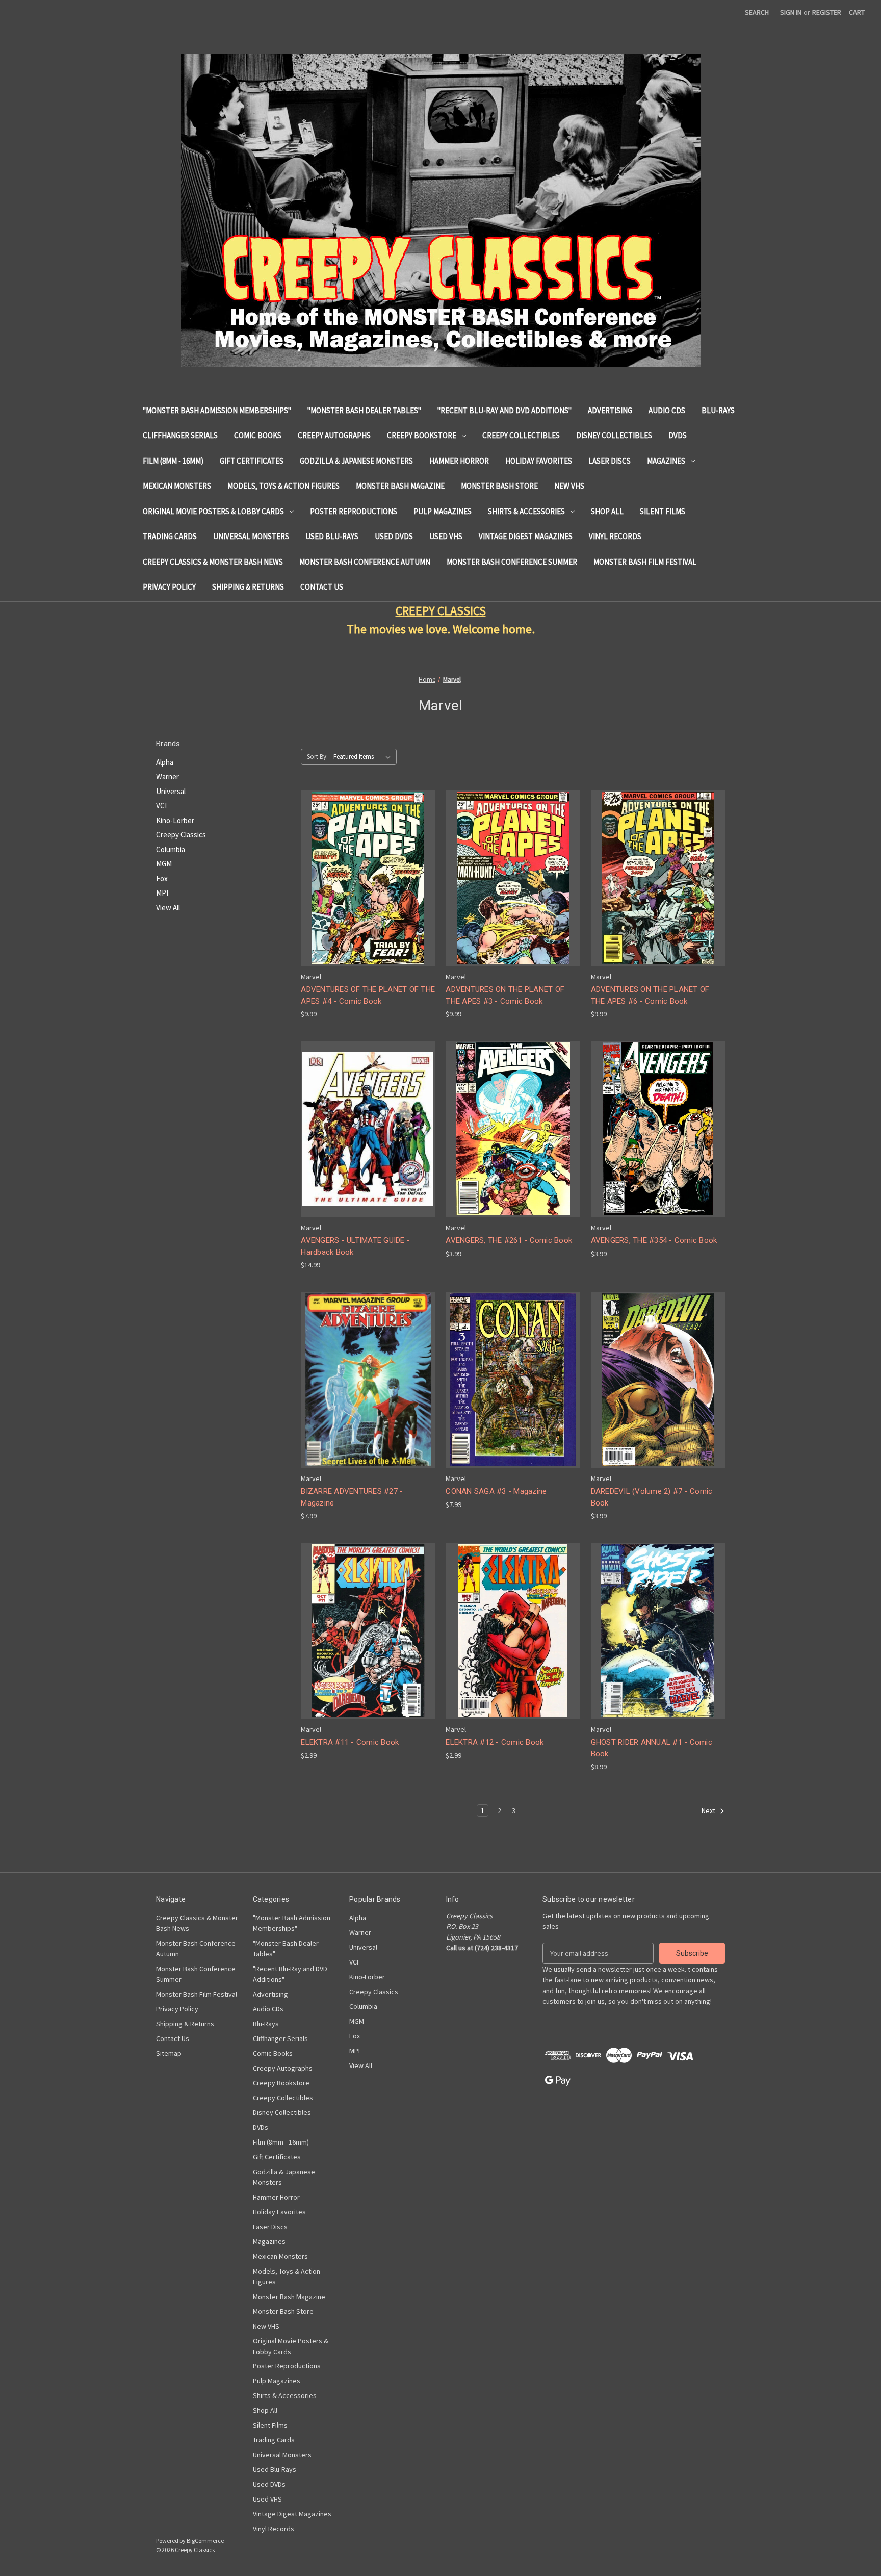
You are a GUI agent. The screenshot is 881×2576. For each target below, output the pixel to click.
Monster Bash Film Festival (645, 562)
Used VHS (446, 536)
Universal (171, 791)
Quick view (367, 869)
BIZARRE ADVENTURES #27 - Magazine (352, 1497)
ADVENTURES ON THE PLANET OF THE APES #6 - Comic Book (650, 995)
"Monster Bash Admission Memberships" (217, 410)
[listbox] (364, 757)
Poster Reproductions (354, 511)
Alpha (165, 762)
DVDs (678, 435)
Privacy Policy (169, 587)
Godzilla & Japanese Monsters (356, 461)
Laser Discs (610, 461)
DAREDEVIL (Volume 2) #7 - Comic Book (652, 1497)
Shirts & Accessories (526, 511)
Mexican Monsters (177, 486)
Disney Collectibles (614, 435)
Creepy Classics (181, 835)
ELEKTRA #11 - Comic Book (350, 1742)
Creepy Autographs (334, 435)
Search (757, 12)
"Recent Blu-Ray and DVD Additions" (504, 410)
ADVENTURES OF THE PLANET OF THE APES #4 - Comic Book (368, 995)
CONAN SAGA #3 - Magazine (496, 1491)
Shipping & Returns (248, 587)
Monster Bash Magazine (400, 486)
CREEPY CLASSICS (441, 611)
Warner (167, 776)
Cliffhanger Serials (180, 435)
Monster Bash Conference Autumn (365, 562)
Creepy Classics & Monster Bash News (213, 562)
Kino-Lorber (175, 820)
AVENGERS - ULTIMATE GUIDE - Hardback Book (355, 1246)
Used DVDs (394, 536)
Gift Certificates (252, 461)
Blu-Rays (718, 410)
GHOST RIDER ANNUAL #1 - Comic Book (652, 1748)
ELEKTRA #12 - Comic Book (495, 1742)
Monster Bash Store (499, 486)
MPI (162, 893)
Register (827, 12)
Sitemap (169, 2053)
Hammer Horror (459, 461)
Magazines (666, 461)
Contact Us (322, 587)
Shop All (607, 511)
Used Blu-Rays (332, 536)
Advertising (610, 410)
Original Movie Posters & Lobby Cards (213, 511)
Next (709, 1811)
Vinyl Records (615, 536)
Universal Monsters (251, 536)
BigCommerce (205, 2541)
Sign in (791, 12)
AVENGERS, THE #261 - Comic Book (509, 1240)
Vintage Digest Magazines (526, 536)
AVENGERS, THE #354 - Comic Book (654, 1240)
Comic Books (258, 435)
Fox (162, 878)
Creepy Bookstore (422, 435)
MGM (164, 864)
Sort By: (317, 757)
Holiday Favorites (539, 461)
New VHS (569, 486)
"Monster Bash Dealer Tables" (364, 410)
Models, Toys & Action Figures (283, 486)
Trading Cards (170, 536)
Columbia (171, 849)
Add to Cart (368, 887)
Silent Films (663, 511)
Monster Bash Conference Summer (512, 562)
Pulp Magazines (443, 511)
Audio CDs (667, 410)
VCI (161, 806)
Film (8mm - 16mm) (173, 461)
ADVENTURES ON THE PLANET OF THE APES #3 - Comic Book (505, 995)
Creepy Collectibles (521, 435)
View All (168, 908)
